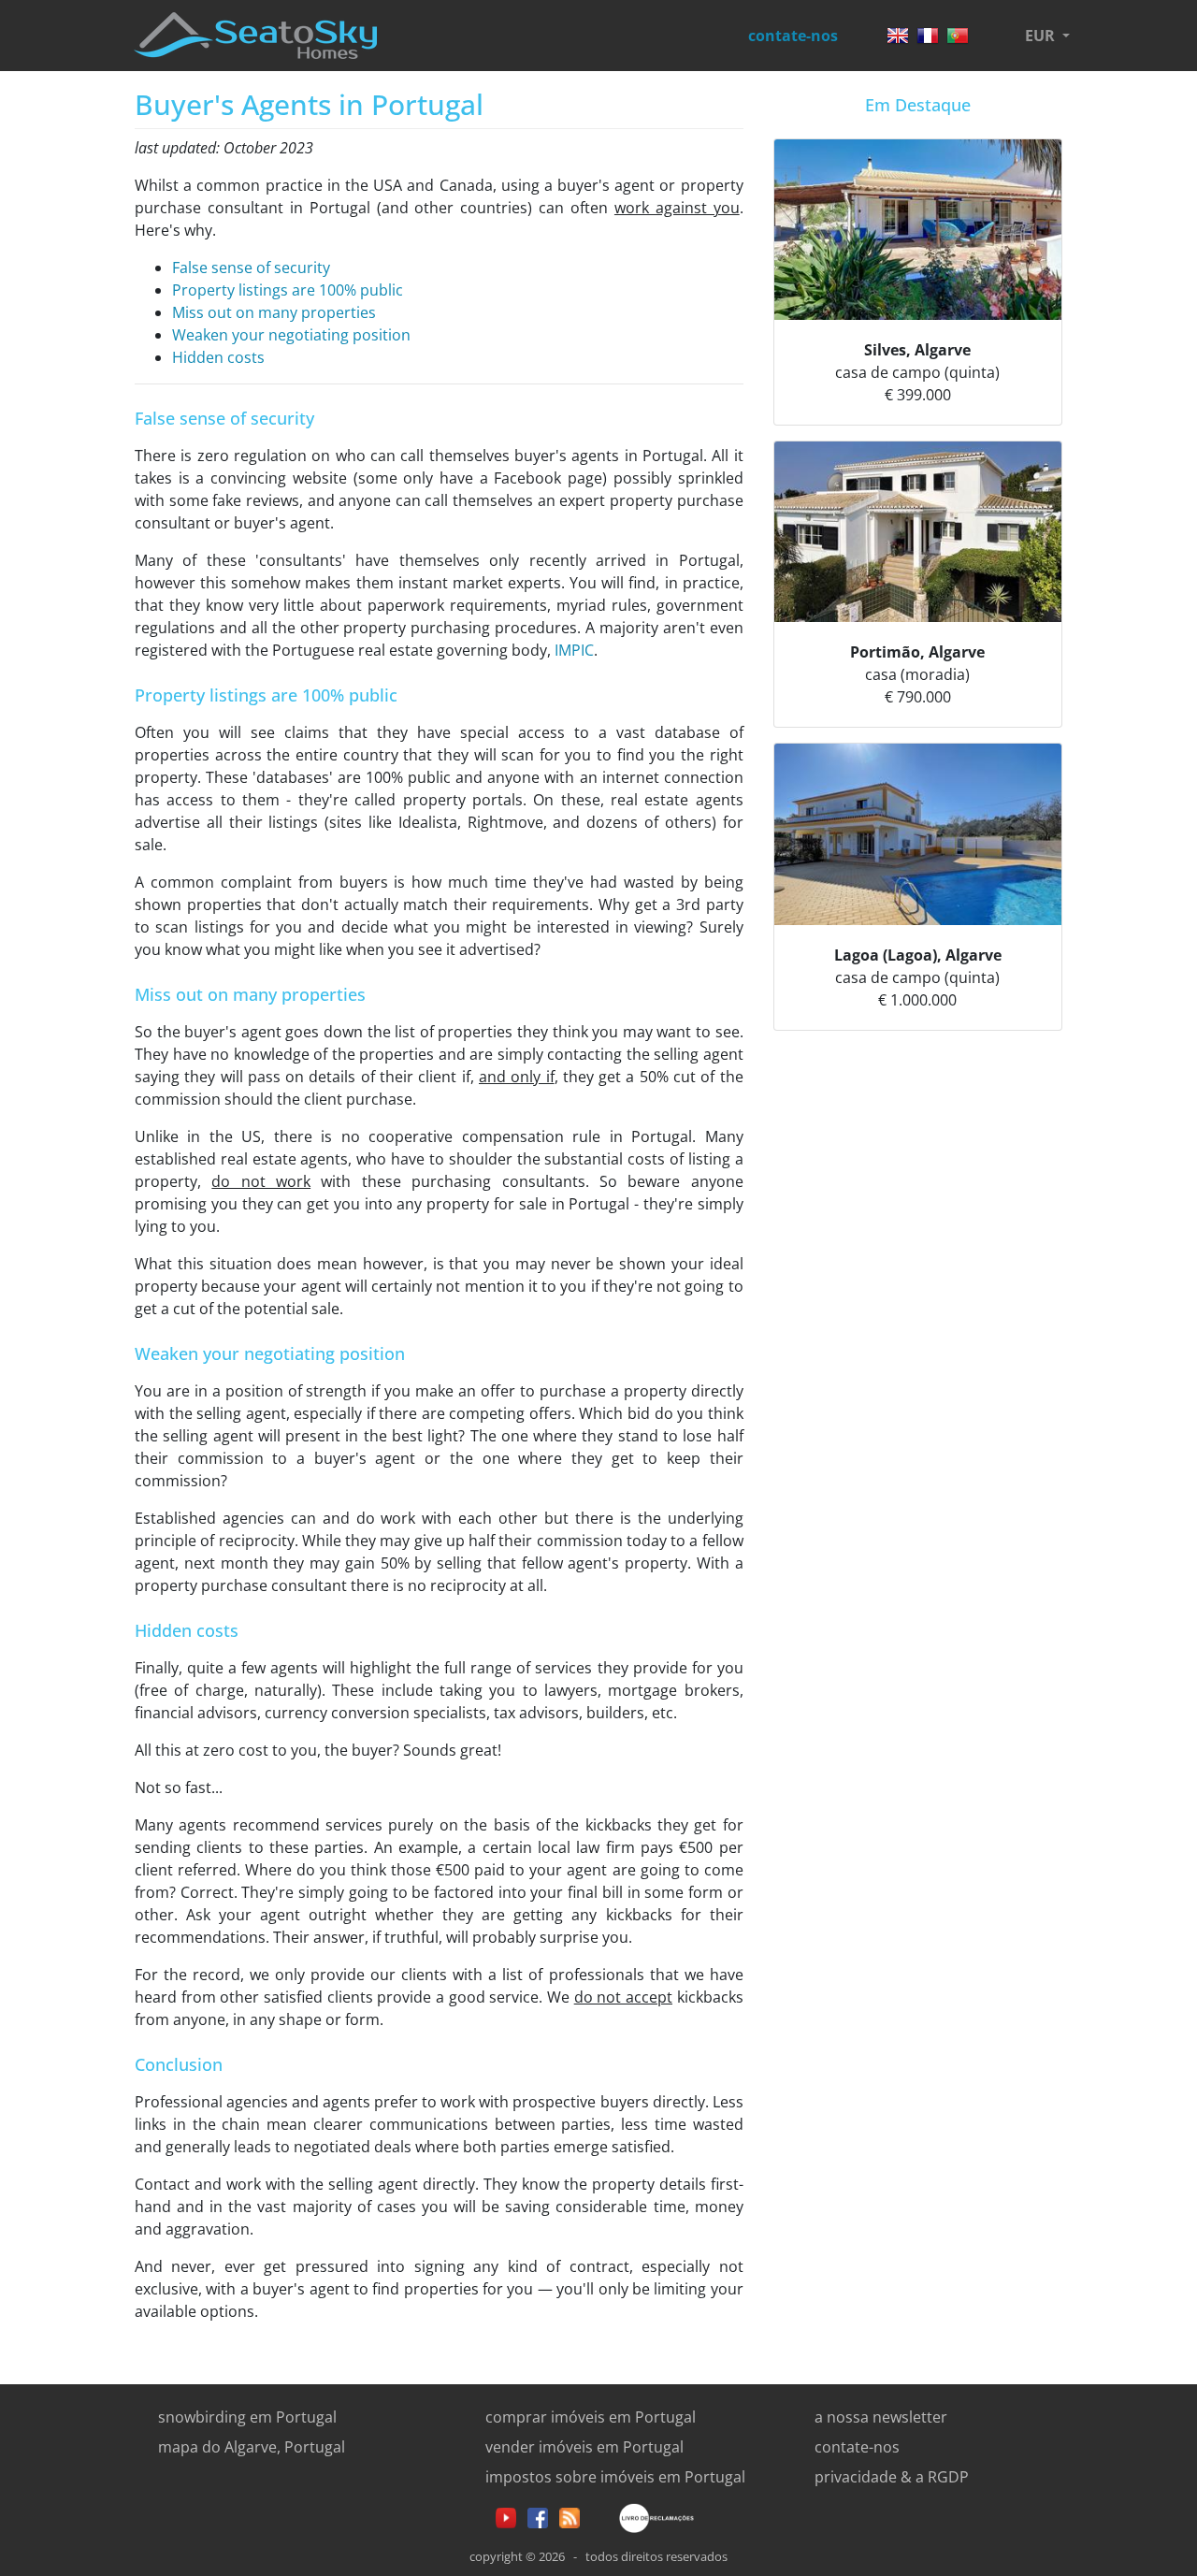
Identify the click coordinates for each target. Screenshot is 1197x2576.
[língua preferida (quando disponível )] (958, 30)
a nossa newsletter (881, 2417)
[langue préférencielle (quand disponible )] (928, 30)
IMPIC (574, 650)
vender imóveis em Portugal (584, 2447)
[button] (1047, 36)
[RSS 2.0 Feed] (570, 2516)
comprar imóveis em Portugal (591, 2417)
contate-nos (793, 36)
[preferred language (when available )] (898, 30)
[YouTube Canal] (506, 2516)
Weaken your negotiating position (291, 335)
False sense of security (251, 268)
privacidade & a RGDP (892, 2477)
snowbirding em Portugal (247, 2417)
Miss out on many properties (274, 312)
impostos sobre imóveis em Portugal (615, 2477)
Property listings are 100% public (288, 290)
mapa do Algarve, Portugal (252, 2447)
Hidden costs (218, 357)
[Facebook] (538, 2516)
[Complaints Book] (642, 2516)
